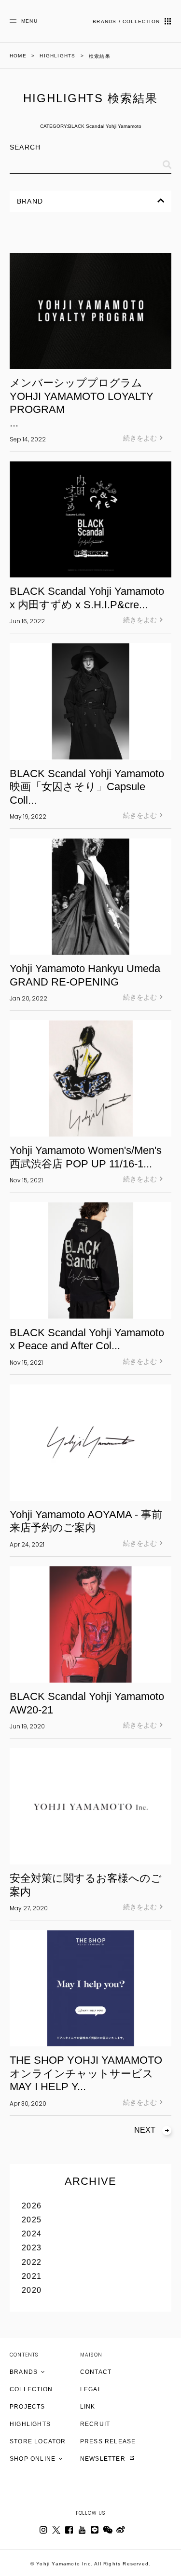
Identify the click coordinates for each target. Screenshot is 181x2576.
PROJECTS (28, 2407)
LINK (88, 2407)
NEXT (145, 2130)
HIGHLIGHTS (30, 2424)
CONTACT (96, 2372)
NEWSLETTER (104, 2459)
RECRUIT (95, 2424)
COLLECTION (31, 2389)
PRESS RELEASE (108, 2441)
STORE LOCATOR (38, 2441)
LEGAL (91, 2389)
